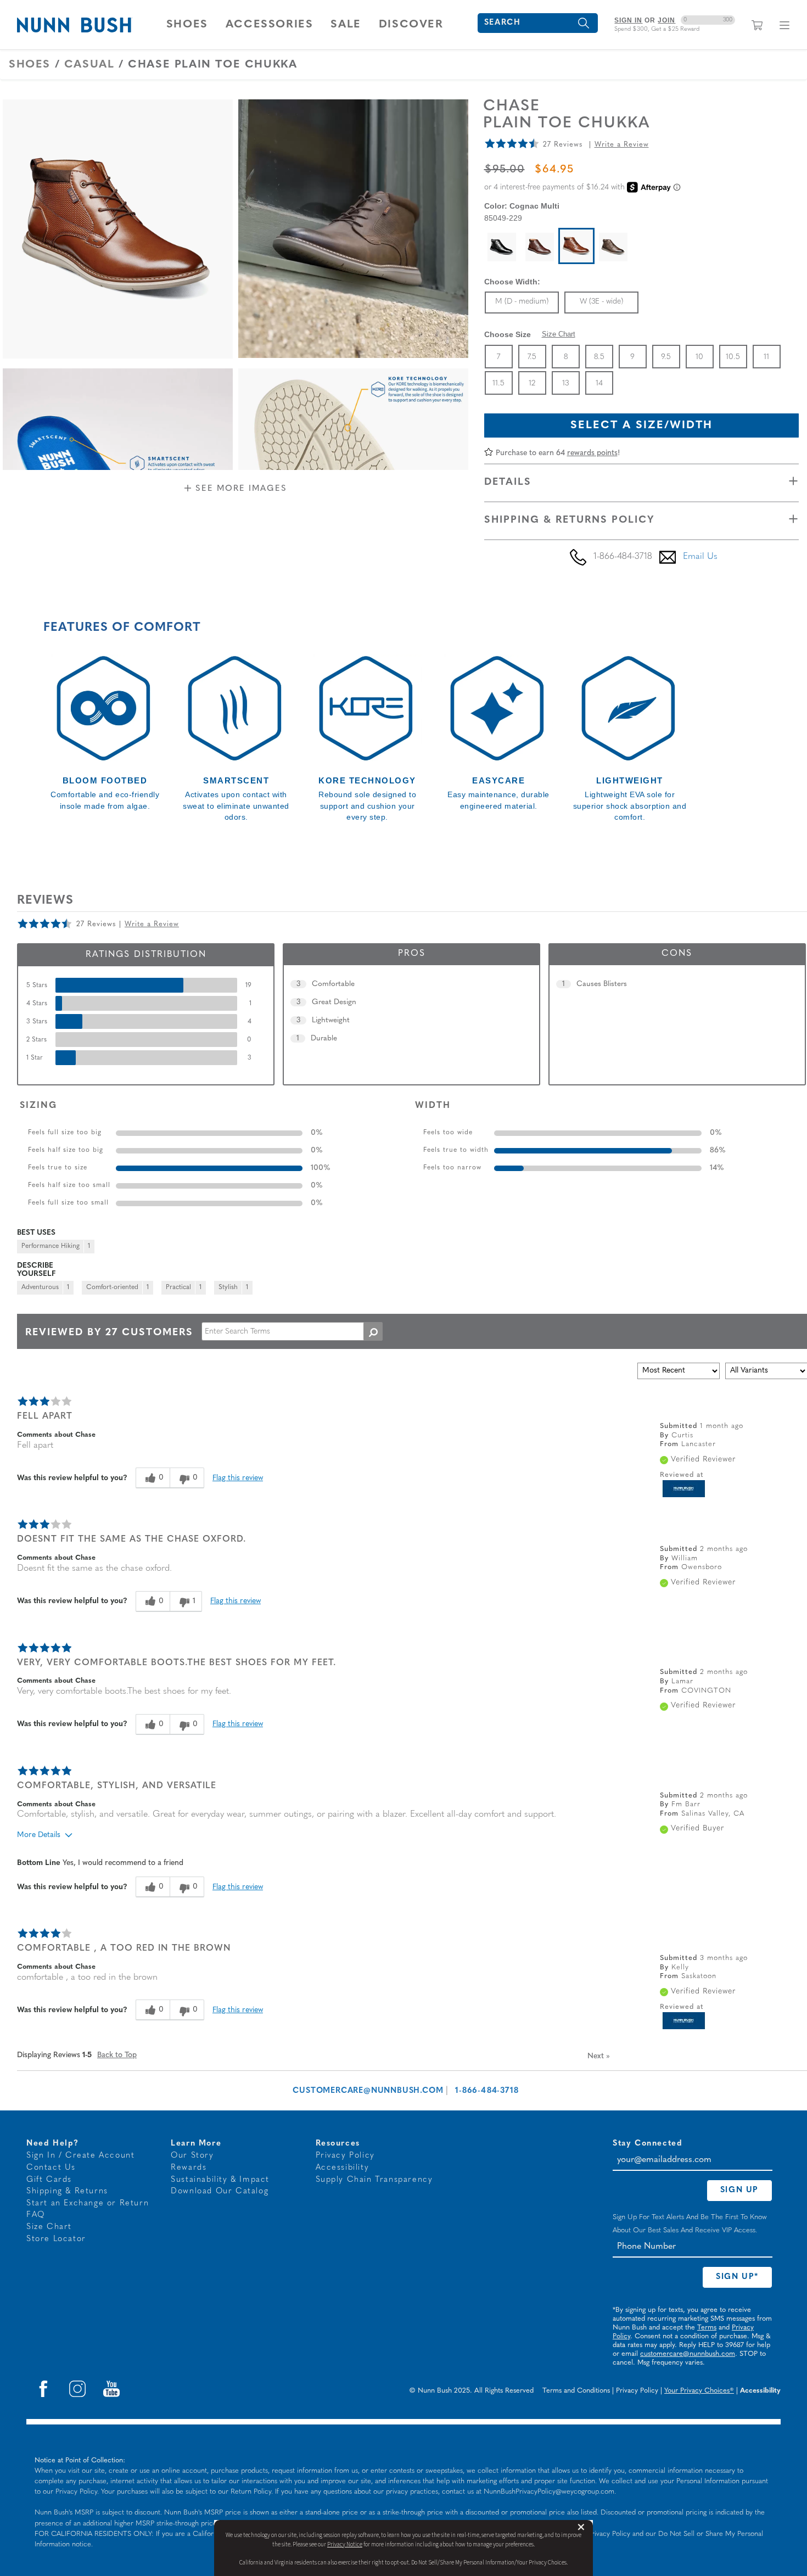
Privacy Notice (345, 2544)
